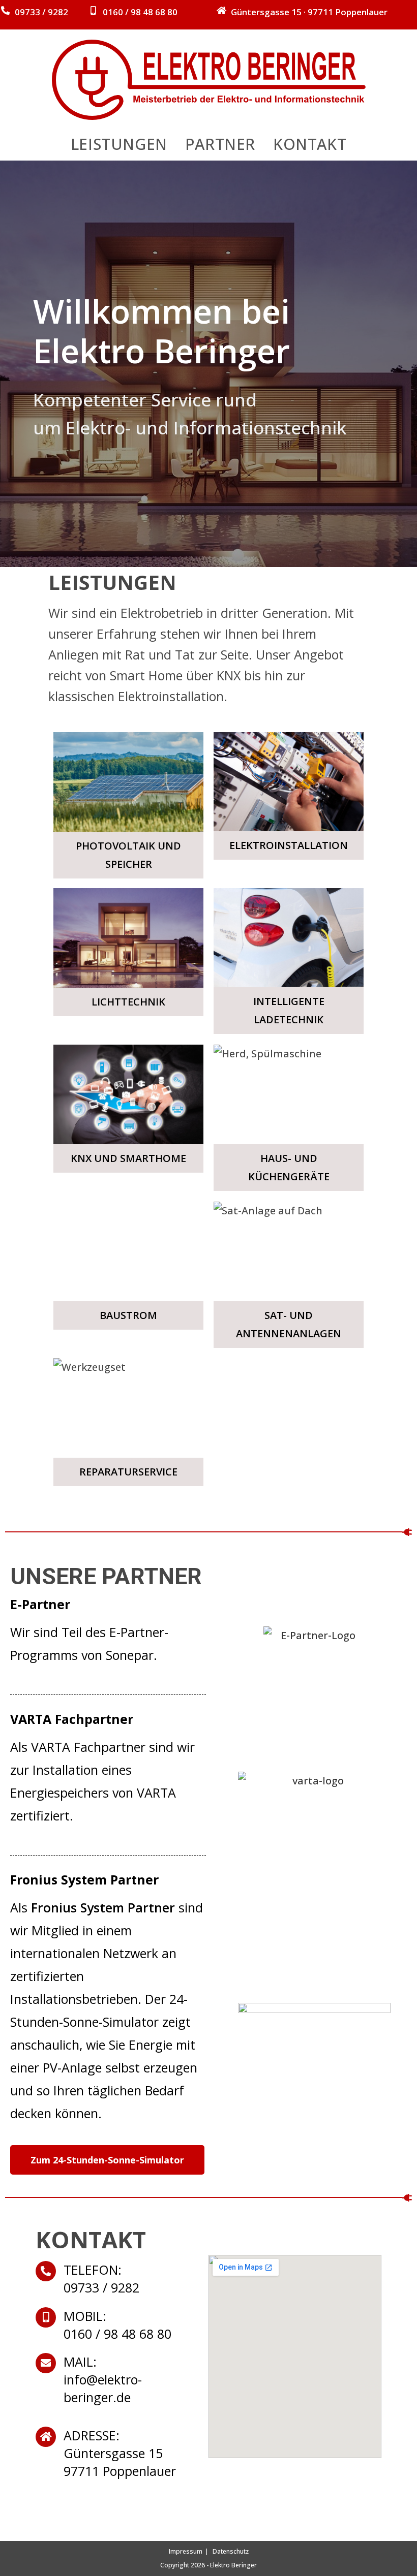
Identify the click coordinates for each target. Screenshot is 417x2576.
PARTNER (220, 144)
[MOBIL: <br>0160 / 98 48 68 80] (46, 2317)
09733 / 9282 (41, 12)
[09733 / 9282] (5, 10)
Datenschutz (231, 2551)
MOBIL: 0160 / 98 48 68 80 (117, 2325)
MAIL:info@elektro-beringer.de (103, 2379)
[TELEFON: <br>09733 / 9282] (46, 2271)
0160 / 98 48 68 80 (140, 12)
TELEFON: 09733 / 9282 (101, 2279)
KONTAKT (310, 144)
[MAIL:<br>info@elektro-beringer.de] (46, 2363)
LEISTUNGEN (119, 144)
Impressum (186, 2551)
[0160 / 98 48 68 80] (93, 10)
